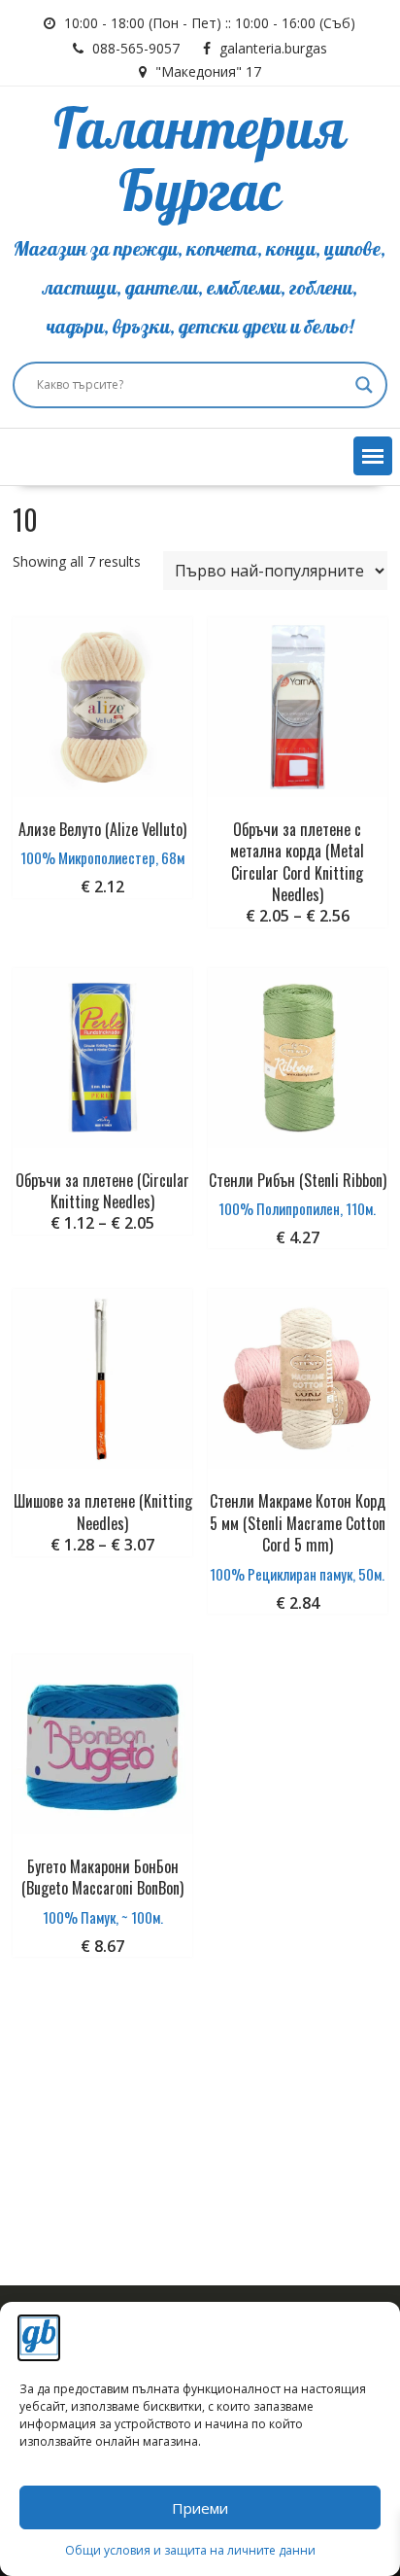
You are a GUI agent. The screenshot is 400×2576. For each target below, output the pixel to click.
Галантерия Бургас (200, 162)
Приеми (200, 2508)
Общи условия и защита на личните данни (190, 2550)
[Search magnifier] (364, 385)
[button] (373, 456)
